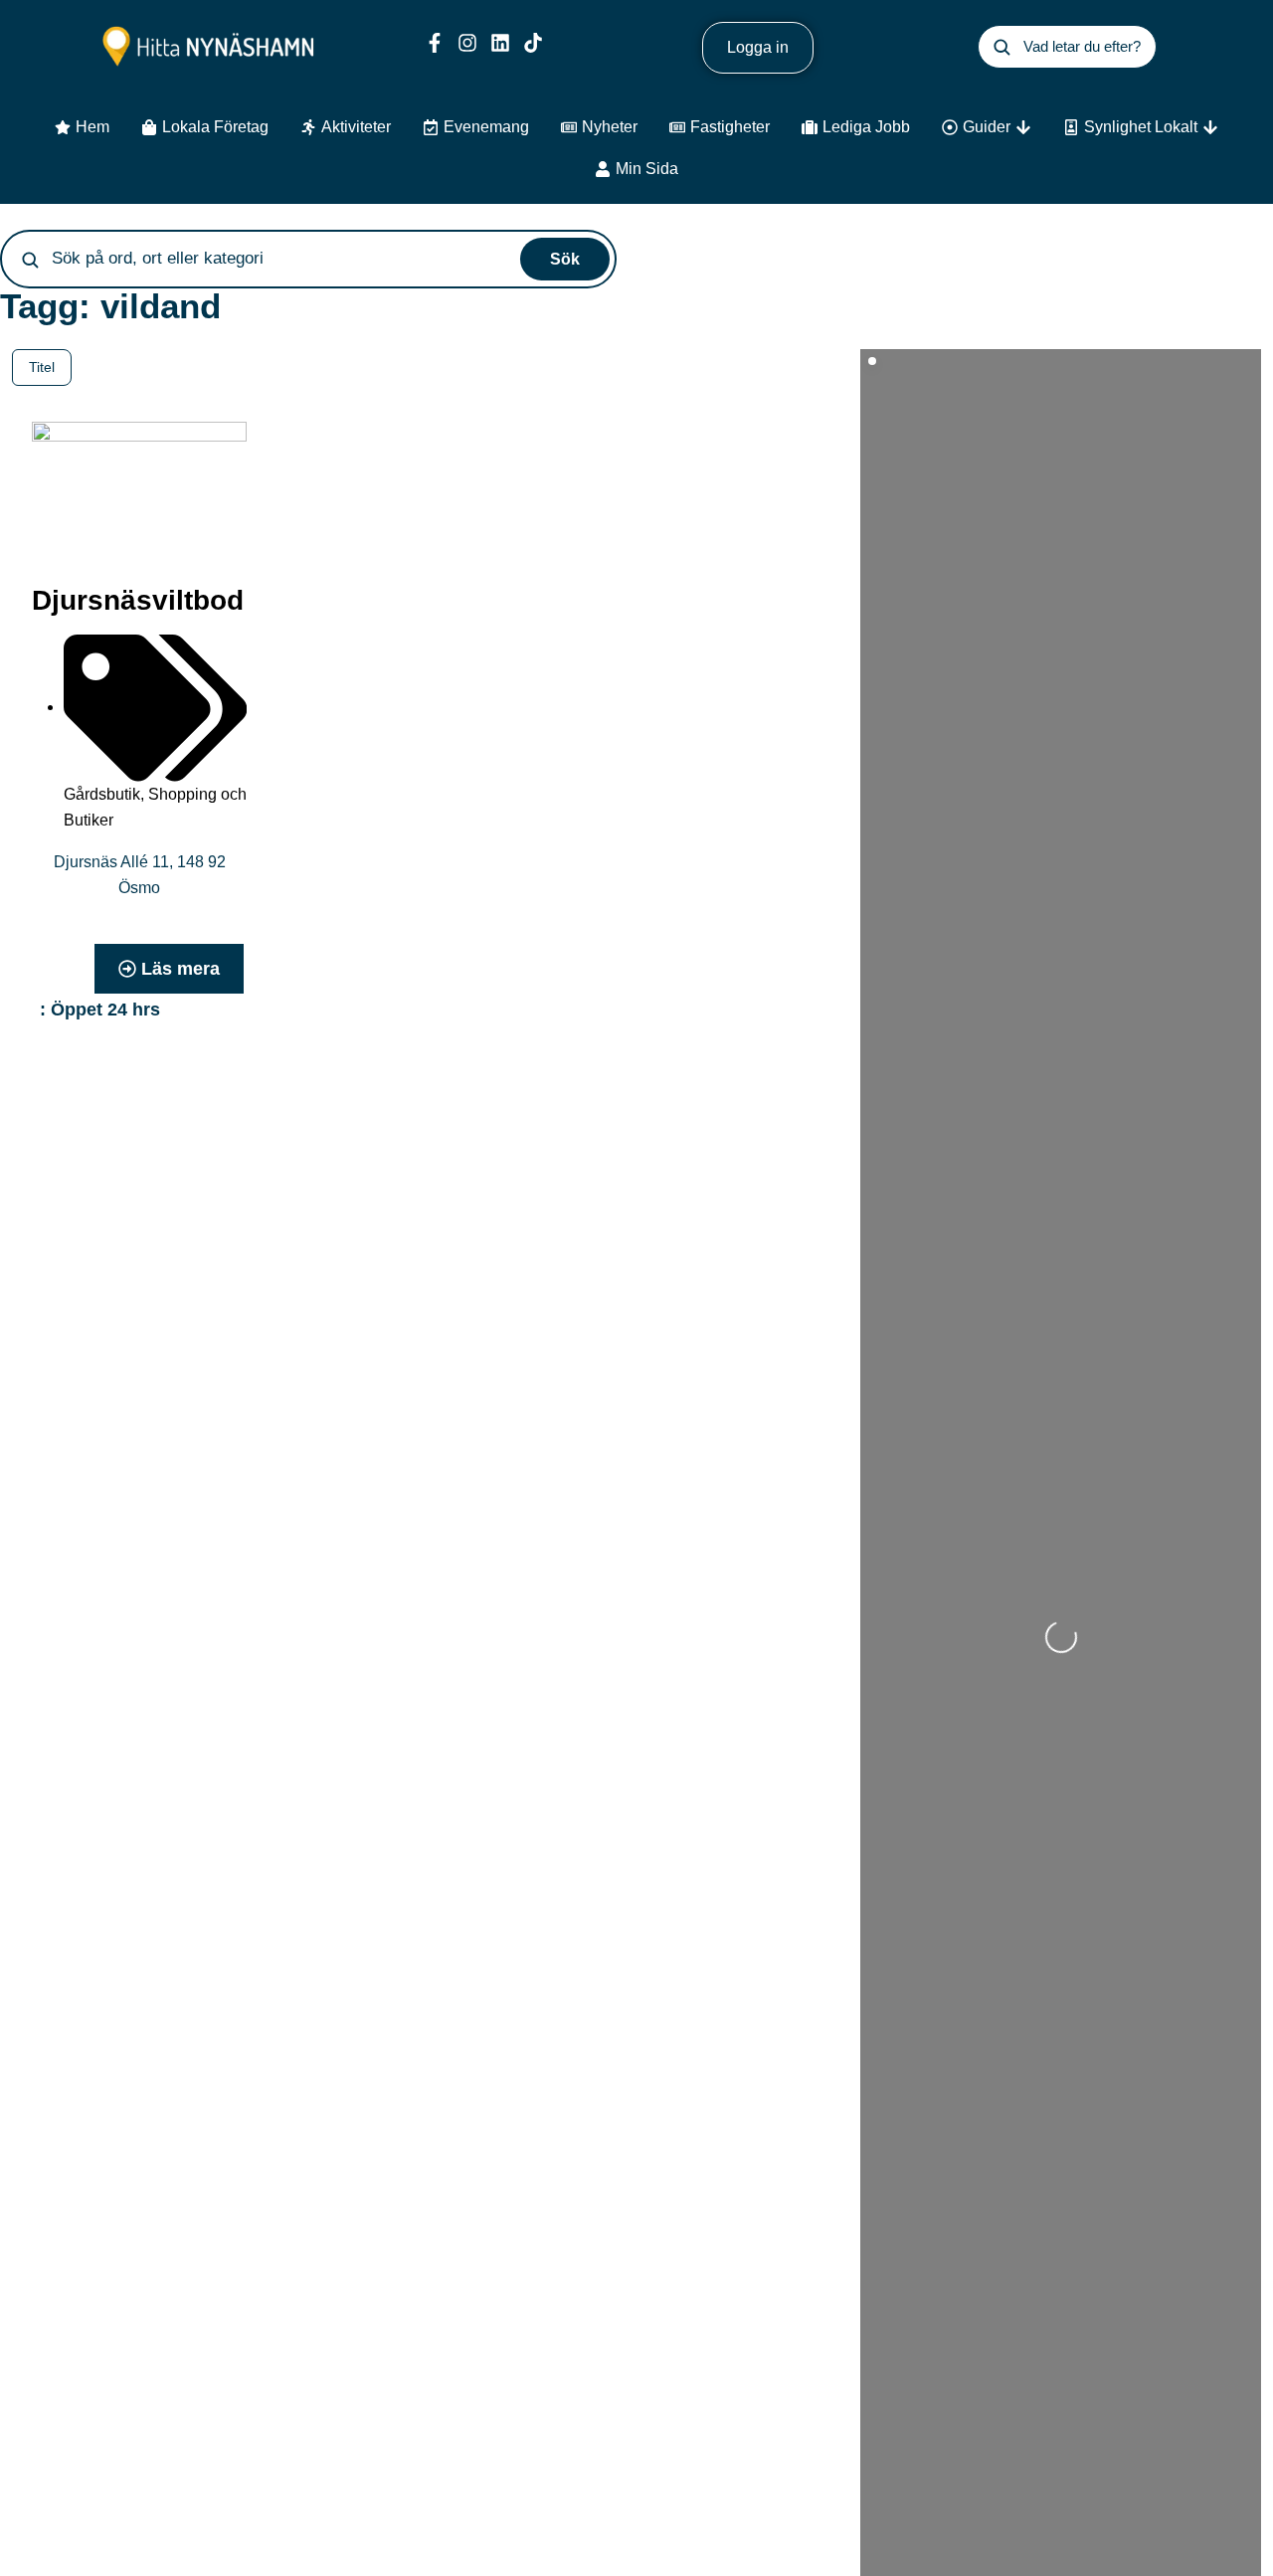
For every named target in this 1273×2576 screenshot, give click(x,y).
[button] (107, 1010)
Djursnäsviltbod (138, 600)
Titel (42, 367)
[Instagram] (467, 43)
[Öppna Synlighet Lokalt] (1210, 127)
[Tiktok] (533, 43)
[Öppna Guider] (1023, 127)
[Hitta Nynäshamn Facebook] (435, 43)
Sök (565, 259)
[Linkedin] (500, 43)
